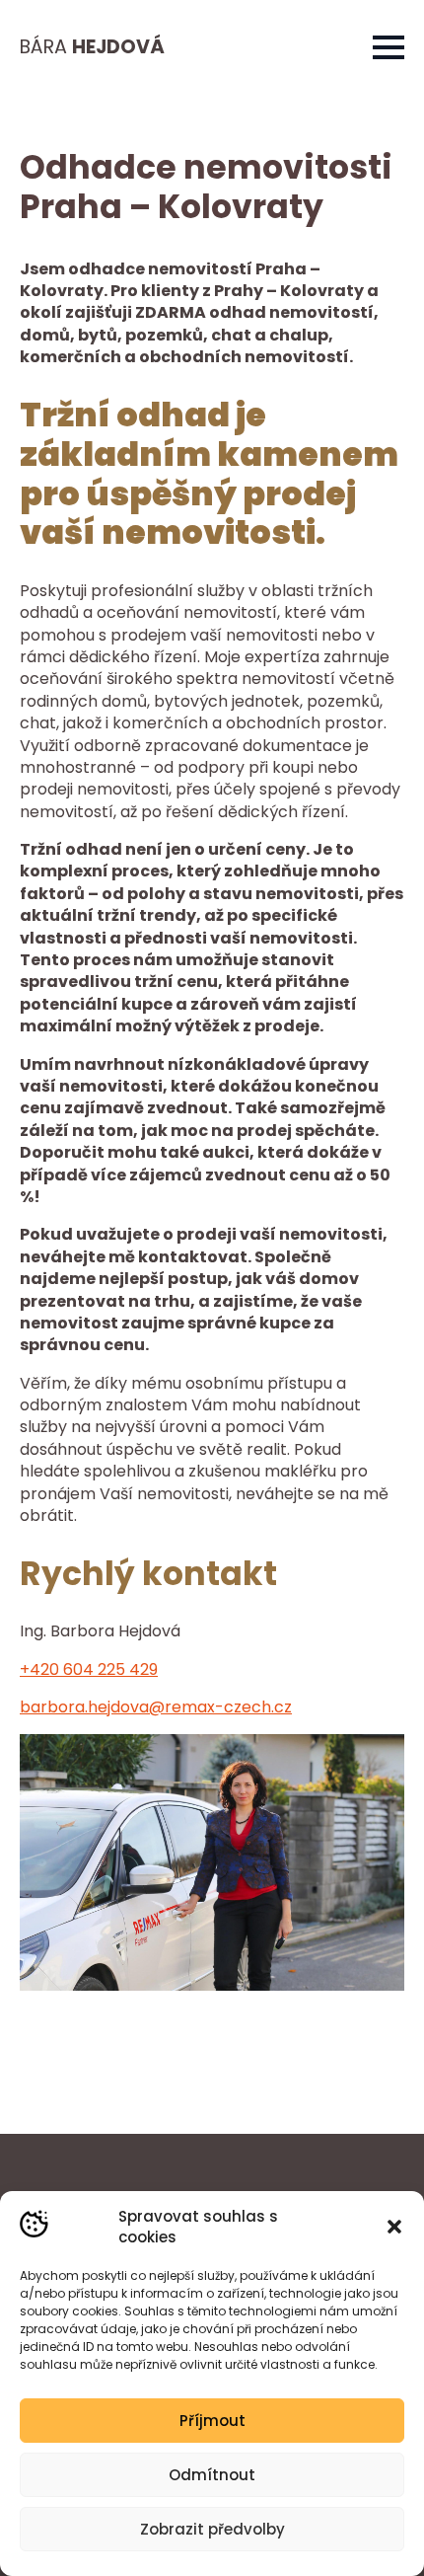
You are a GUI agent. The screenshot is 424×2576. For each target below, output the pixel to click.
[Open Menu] (389, 47)
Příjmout (212, 2421)
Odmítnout (212, 2475)
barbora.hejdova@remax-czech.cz (156, 1707)
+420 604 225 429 (89, 1669)
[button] (394, 2227)
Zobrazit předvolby (212, 2529)
